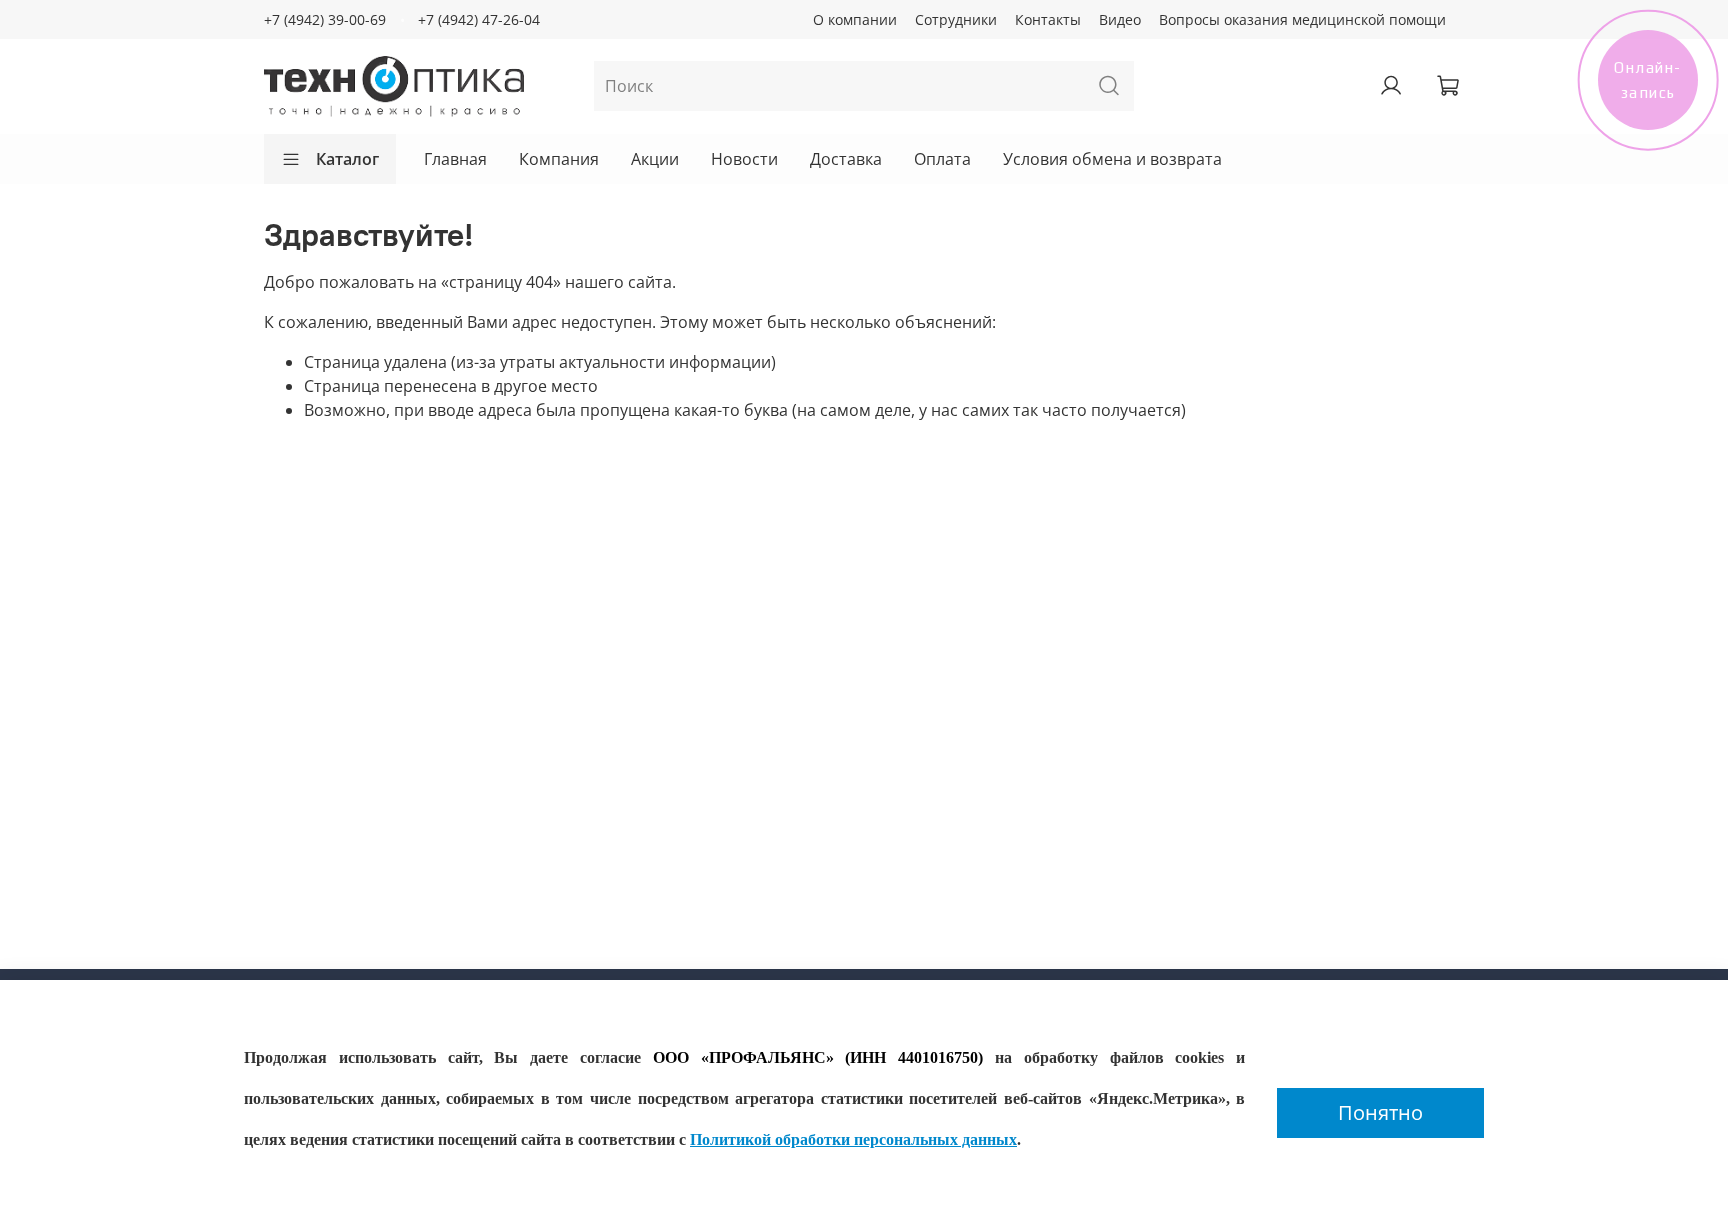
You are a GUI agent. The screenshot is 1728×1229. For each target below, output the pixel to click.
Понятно (1380, 1112)
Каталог (347, 159)
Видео (1120, 19)
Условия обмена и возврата (1112, 159)
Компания (559, 159)
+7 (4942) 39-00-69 (325, 19)
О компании (855, 19)
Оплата (942, 159)
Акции (655, 159)
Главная (455, 159)
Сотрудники (956, 19)
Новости (744, 159)
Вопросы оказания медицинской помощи (1302, 19)
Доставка (846, 159)
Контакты (1048, 19)
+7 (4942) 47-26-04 (479, 19)
